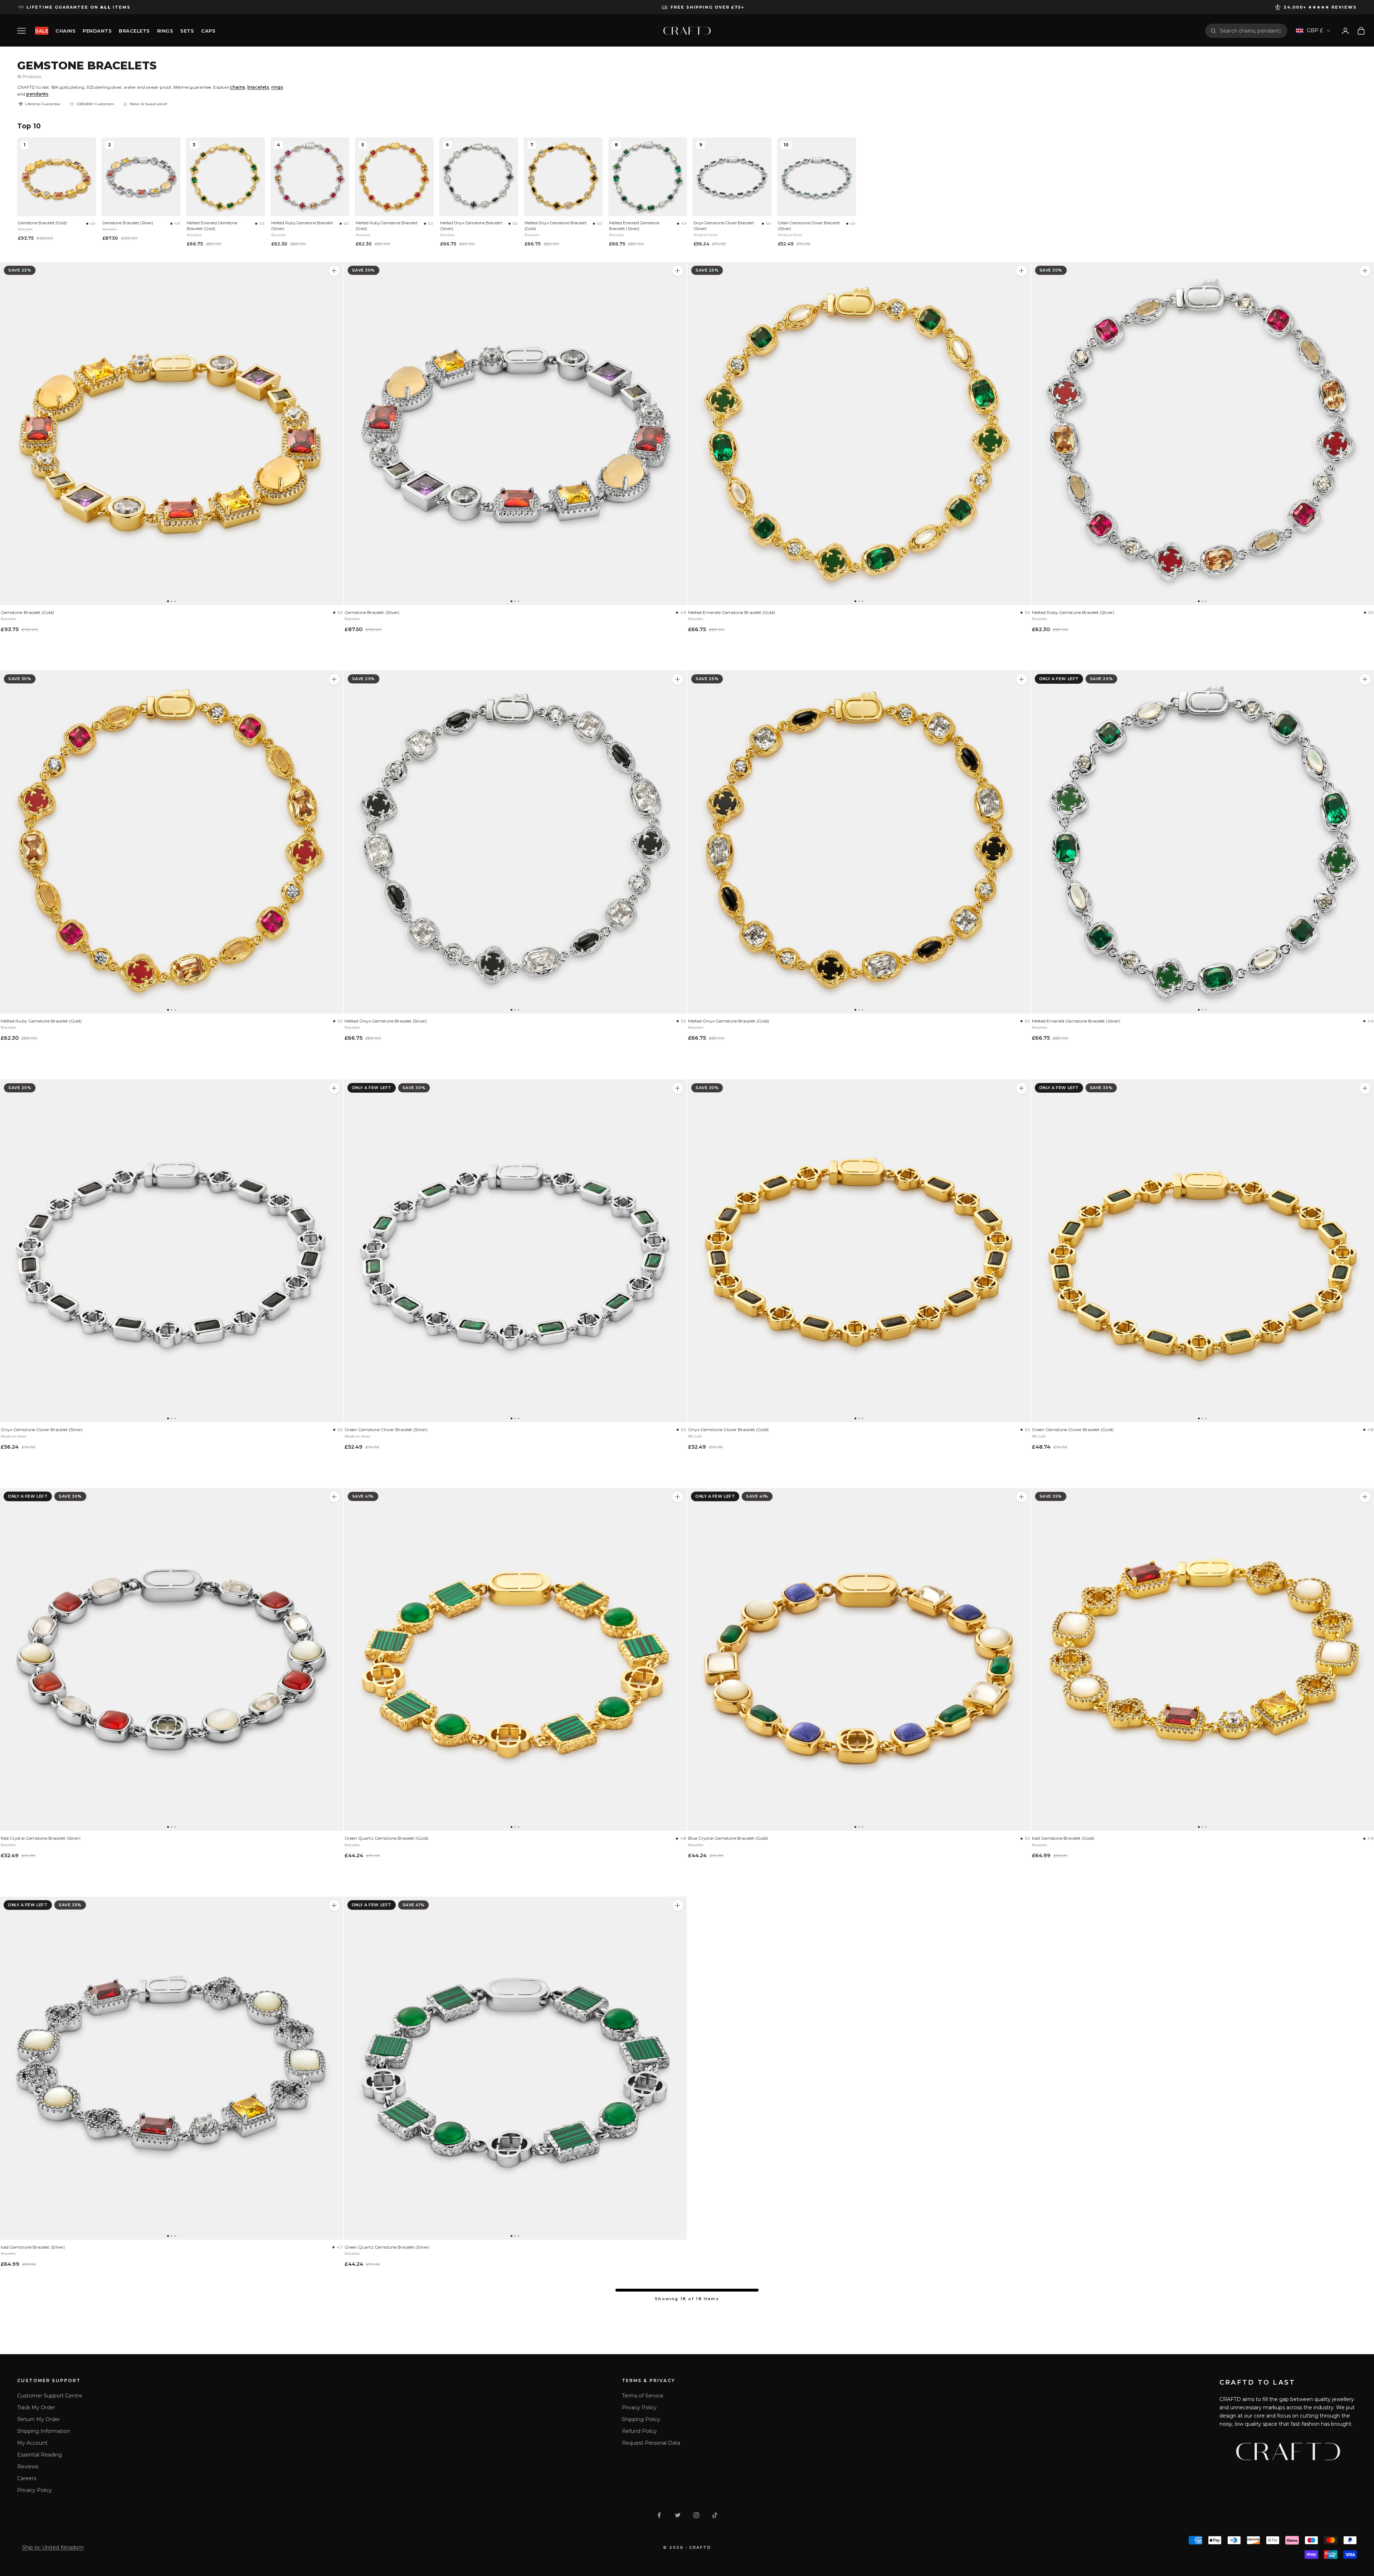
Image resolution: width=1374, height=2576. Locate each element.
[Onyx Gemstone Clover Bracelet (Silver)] (172, 1251)
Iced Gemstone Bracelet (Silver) (33, 2247)
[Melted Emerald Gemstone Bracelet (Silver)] (1365, 679)
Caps (208, 31)
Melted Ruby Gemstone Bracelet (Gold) (387, 226)
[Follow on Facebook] (659, 2515)
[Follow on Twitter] (678, 2515)
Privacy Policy (35, 2490)
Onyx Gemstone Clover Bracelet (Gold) (728, 1430)
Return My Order (38, 2419)
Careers (27, 2478)
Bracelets (134, 31)
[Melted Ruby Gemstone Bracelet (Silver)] (1365, 271)
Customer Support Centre (50, 2396)
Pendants (97, 31)
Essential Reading (40, 2455)
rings (277, 87)
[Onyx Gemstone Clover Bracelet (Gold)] (859, 1251)
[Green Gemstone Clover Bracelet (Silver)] (515, 1251)
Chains (65, 31)
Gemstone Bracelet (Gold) (42, 223)
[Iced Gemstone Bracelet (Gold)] (1365, 1497)
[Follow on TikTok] (715, 2515)
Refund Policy (639, 2431)
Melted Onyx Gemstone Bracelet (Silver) (471, 226)
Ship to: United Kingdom (53, 2547)
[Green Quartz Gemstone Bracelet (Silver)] (515, 2068)
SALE (42, 31)
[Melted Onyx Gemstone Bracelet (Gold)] (859, 842)
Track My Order (36, 2407)
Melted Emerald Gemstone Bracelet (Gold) (212, 226)
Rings (165, 31)
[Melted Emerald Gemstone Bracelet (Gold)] (859, 433)
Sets (187, 31)
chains (237, 87)
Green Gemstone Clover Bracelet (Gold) (1073, 1430)
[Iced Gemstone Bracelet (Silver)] (172, 2068)
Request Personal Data (651, 2443)
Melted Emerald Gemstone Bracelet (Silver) (634, 226)
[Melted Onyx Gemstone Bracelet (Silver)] (515, 842)
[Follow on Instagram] (696, 2515)
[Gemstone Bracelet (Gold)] (172, 433)
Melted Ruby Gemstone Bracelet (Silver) (302, 226)
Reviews (28, 2467)
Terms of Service (643, 2396)
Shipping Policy (641, 2419)
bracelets (258, 87)
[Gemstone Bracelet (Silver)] (515, 433)
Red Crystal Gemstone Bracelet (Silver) (41, 1838)
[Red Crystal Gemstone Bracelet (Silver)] (172, 1660)
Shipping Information (44, 2431)
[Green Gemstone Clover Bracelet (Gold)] (1365, 1088)
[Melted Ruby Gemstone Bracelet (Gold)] (172, 842)
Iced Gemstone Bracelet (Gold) (1063, 1838)
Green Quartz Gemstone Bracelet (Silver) (387, 2247)
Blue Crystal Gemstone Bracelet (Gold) (728, 1838)
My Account (32, 2443)
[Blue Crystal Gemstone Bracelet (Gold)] (859, 1660)
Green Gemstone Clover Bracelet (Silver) (809, 226)
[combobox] (1251, 31)
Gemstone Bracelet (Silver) (128, 223)
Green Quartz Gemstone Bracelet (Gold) (386, 1838)
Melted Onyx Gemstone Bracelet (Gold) (556, 226)
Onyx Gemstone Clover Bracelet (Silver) (724, 226)
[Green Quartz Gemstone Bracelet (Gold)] (515, 1660)
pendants (37, 94)
